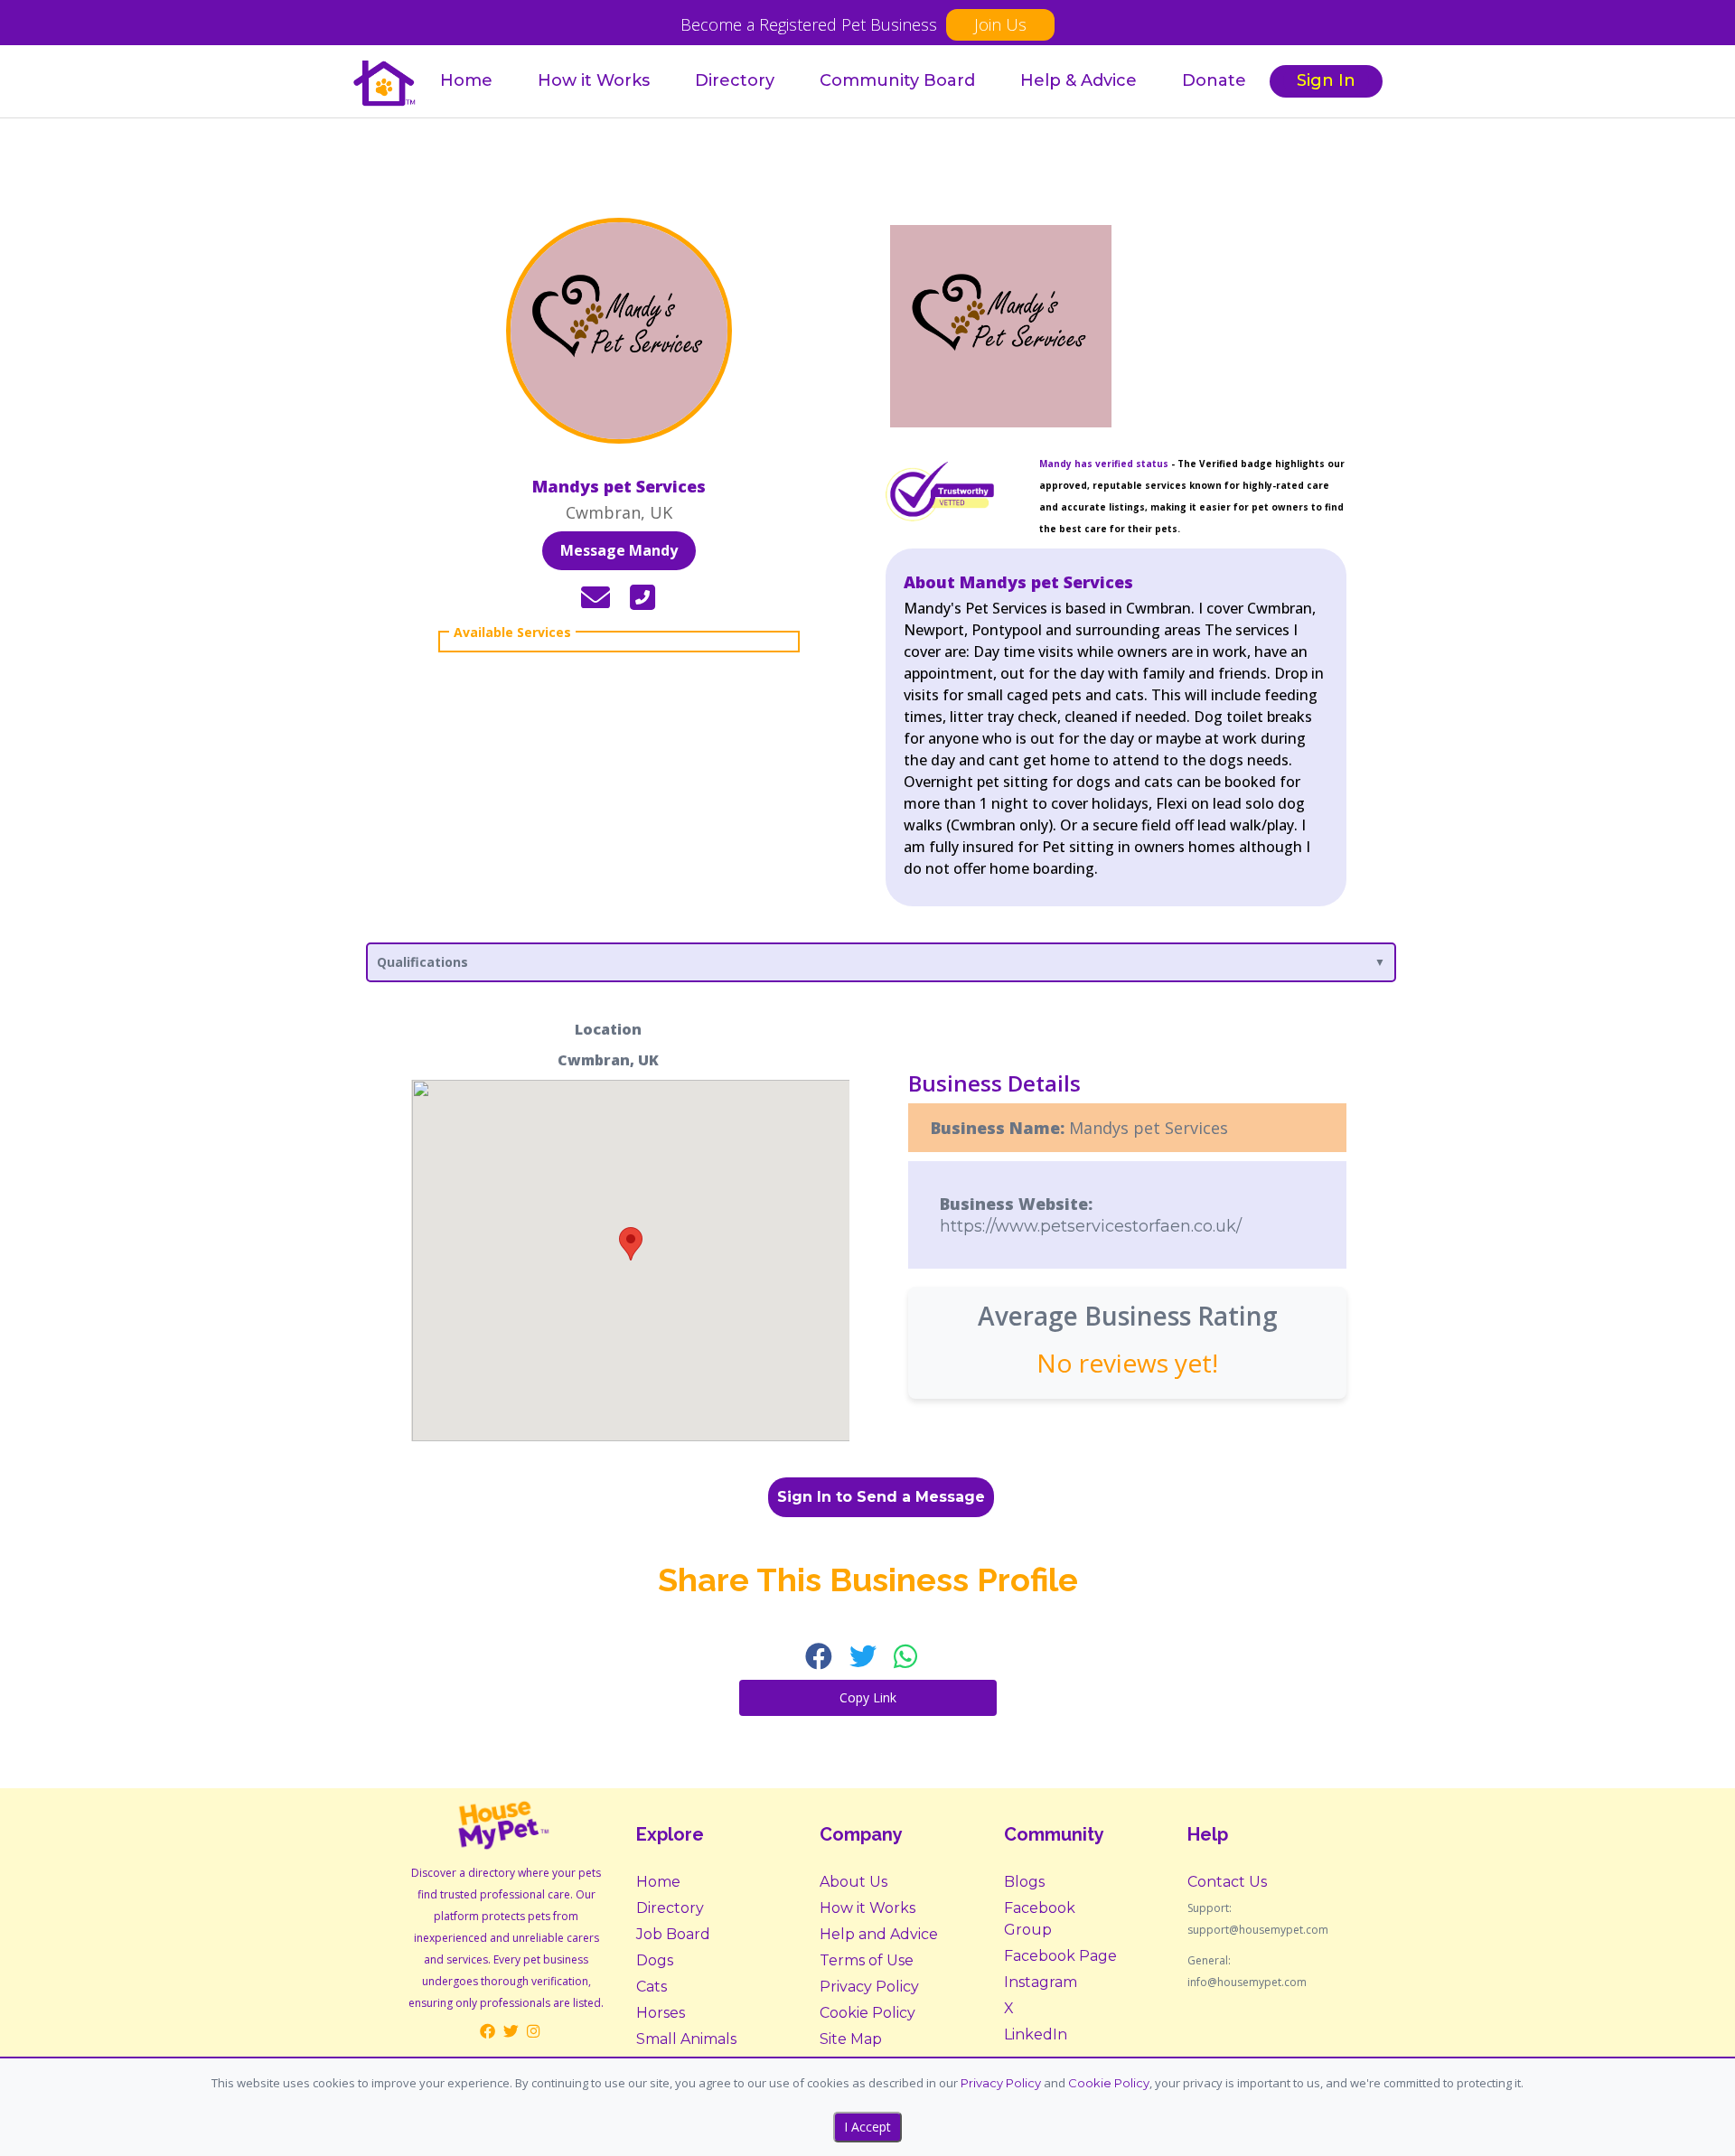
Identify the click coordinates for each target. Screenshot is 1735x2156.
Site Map (851, 2039)
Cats (652, 1987)
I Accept (867, 2127)
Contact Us (1227, 1882)
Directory (735, 80)
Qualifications (422, 962)
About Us (853, 1882)
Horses (661, 2013)
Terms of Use (867, 1960)
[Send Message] (596, 598)
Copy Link (868, 1697)
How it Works (594, 80)
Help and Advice (879, 1934)
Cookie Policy (867, 2013)
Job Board (673, 1934)
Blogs (1024, 1882)
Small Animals (686, 2039)
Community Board (897, 80)
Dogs (655, 1960)
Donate (1214, 80)
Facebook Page (1060, 1956)
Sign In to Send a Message (881, 1497)
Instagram (1041, 1982)
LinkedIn (1036, 2034)
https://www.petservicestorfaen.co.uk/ (1091, 1226)
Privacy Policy (869, 1987)
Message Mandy (619, 550)
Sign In (1326, 80)
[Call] (642, 598)
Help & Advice (1079, 80)
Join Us (1000, 24)
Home (466, 80)
